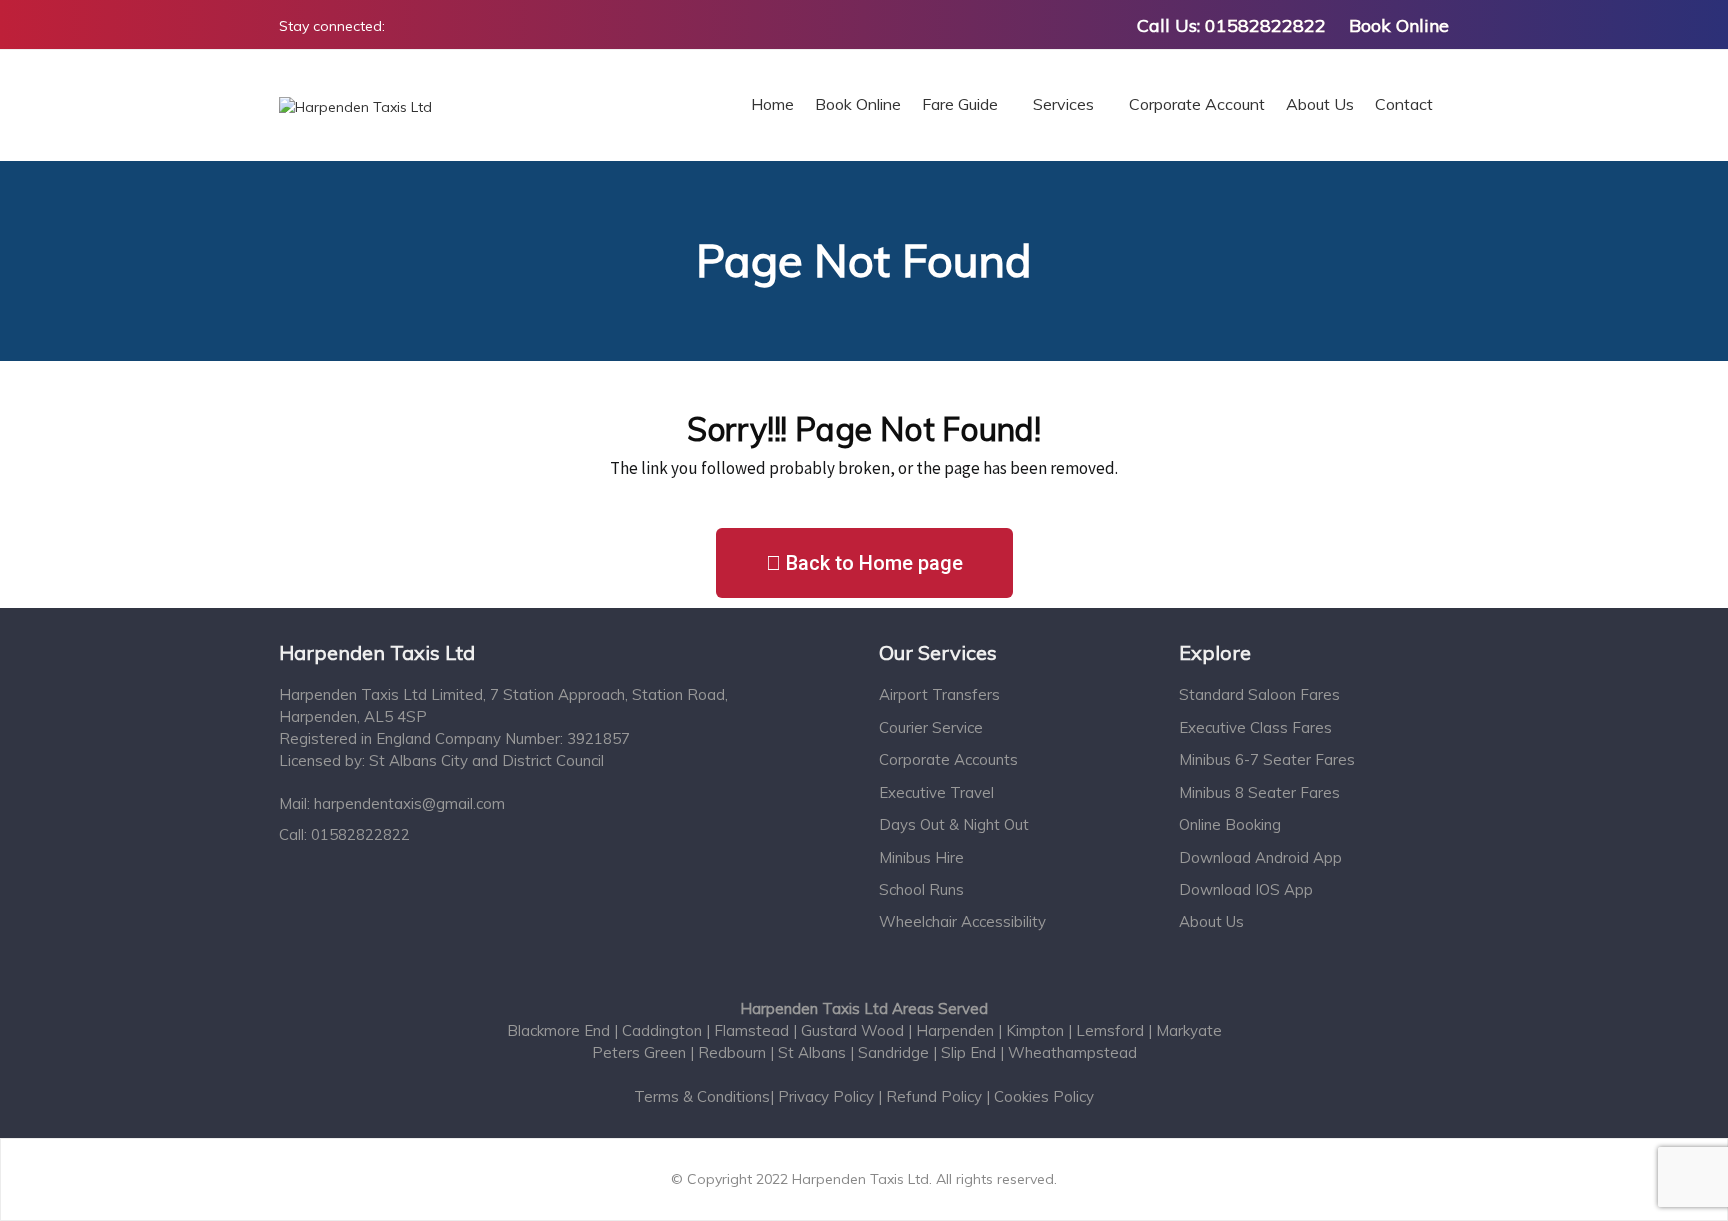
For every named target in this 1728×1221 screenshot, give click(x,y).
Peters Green (639, 1052)
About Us (1211, 921)
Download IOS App (1246, 889)
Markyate (1189, 1030)
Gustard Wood (854, 1030)
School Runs (921, 889)
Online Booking (1230, 824)
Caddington (664, 1030)
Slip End (968, 1052)
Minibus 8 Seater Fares (1259, 792)
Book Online (1399, 25)
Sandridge (893, 1052)
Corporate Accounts (948, 759)
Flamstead (753, 1030)
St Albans (812, 1052)
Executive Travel (936, 792)
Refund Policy (934, 1096)
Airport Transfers (939, 694)
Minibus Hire (921, 857)
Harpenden (957, 1030)
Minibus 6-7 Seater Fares (1267, 759)
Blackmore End (560, 1030)
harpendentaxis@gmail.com (409, 803)
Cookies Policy (1044, 1096)
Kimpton (1037, 1030)
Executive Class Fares (1255, 727)
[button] (864, 563)
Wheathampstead (1072, 1052)
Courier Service (931, 727)
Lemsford (1112, 1030)
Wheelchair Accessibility (962, 921)
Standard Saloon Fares (1259, 694)
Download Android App (1260, 857)
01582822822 (1265, 25)
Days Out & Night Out (954, 824)
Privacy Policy (828, 1096)
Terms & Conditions (702, 1096)
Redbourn (734, 1052)
